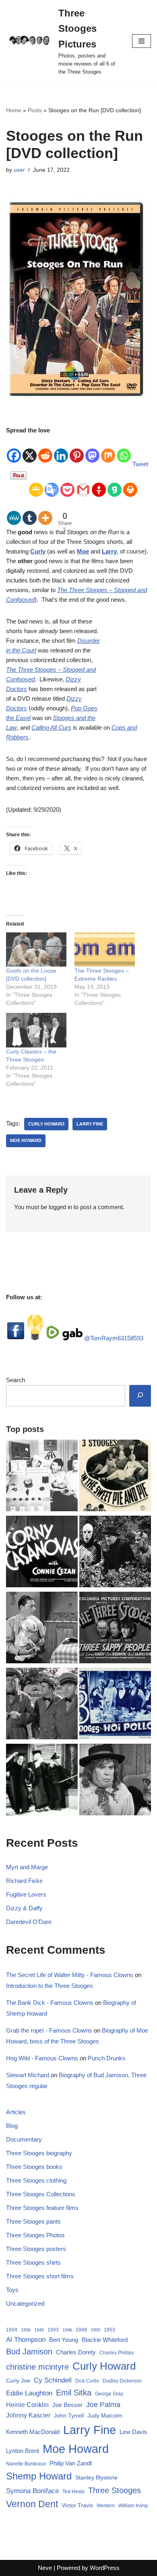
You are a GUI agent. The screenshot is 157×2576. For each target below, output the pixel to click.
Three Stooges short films (40, 2276)
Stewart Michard (28, 2075)
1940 (39, 2330)
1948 (81, 2330)
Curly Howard (46, 1124)
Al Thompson (26, 2339)
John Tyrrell (69, 2416)
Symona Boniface (32, 2491)
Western (106, 2506)
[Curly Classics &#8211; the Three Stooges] (36, 1030)
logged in (60, 1207)
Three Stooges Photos (35, 2235)
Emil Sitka (74, 2393)
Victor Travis (77, 2505)
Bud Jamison (29, 2352)
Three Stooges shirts (33, 2262)
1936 (26, 2330)
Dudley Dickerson (122, 2381)
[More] (45, 512)
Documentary (24, 2139)
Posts (35, 110)
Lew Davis (133, 2432)
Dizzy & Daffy (24, 1908)
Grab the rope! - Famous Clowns (49, 2030)
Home (14, 110)
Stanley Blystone (96, 2477)
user (19, 170)
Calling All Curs (51, 727)
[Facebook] (14, 450)
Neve (45, 2568)
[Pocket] (67, 484)
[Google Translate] (52, 484)
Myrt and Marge (27, 1867)
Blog (12, 2126)
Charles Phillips (117, 2353)
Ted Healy (73, 2492)
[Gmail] (83, 484)
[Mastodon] (92, 450)
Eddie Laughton (29, 2393)
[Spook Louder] (115, 1553)
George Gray (109, 2394)
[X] (30, 450)
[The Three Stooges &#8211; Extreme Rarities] (105, 950)
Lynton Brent (23, 2451)
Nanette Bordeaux (26, 2464)
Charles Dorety (76, 2352)
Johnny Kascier (28, 2415)
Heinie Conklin (27, 2405)
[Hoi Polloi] (115, 1705)
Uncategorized (25, 2303)
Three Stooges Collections (41, 2194)
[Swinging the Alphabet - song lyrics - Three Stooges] (42, 1781)
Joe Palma (103, 2405)
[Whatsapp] (124, 450)
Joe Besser (67, 2405)
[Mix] (108, 450)
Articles (16, 2112)
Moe (83, 551)
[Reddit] (45, 450)
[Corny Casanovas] (42, 1553)
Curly (38, 551)
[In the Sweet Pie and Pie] (115, 1477)
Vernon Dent (32, 2504)
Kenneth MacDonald (33, 2432)
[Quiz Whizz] (115, 1781)
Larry (109, 551)
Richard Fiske (24, 1881)
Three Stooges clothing (36, 2180)
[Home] (42, 1705)
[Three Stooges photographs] (115, 1629)
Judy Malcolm (105, 2416)
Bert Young (64, 2340)
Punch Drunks (107, 2058)
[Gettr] (99, 484)
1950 (95, 2330)
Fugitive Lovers (26, 1894)
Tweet (140, 464)
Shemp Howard (39, 2476)
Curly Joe (18, 2381)
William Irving (133, 2506)
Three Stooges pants (33, 2221)
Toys (12, 2290)
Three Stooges (115, 2490)
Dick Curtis (87, 2381)
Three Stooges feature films (42, 2208)
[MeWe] (14, 512)
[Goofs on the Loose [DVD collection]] (36, 950)
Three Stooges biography (39, 2153)
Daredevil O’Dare (29, 1922)
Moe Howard (26, 1140)
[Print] (130, 484)
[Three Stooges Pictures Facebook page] (16, 1338)
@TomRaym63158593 (114, 1338)
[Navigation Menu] (142, 41)
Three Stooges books (34, 2167)
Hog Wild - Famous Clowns (42, 2058)
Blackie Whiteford (105, 2340)
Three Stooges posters (36, 2249)
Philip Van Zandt (71, 2463)
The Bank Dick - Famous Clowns (50, 2003)
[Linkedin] (61, 450)
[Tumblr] (30, 512)
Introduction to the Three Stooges (50, 1986)
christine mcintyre (37, 2367)
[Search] (140, 1396)
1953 (109, 2330)
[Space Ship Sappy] (42, 1477)
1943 (53, 2330)
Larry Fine (90, 1124)
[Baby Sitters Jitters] (42, 1629)
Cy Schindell (53, 2380)
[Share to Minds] (35, 1338)
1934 (12, 2330)
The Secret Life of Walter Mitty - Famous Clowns (70, 1975)
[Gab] (115, 484)
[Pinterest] (77, 450)
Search (15, 1380)
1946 (67, 2330)
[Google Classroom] (36, 484)
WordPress (105, 2568)
